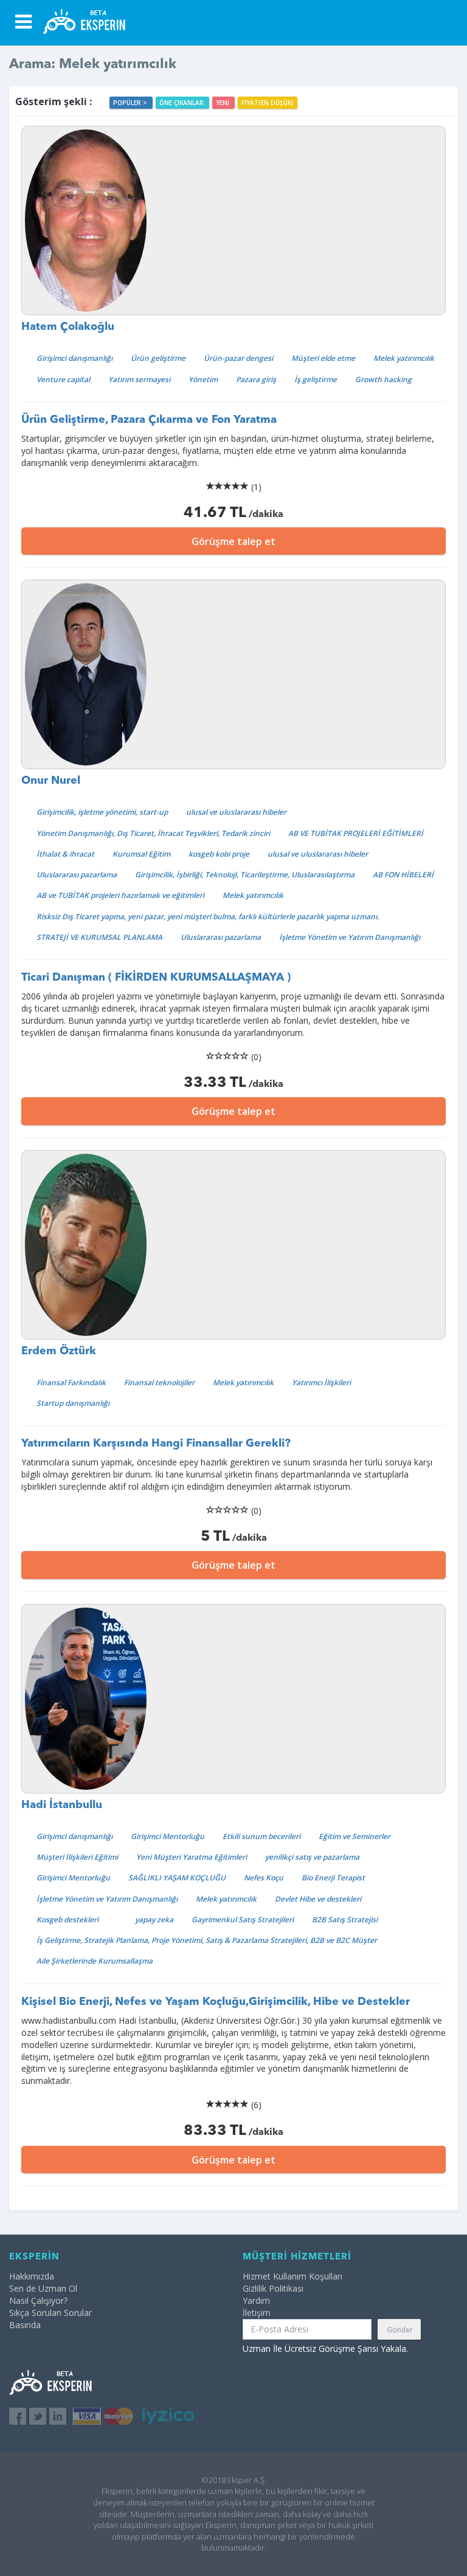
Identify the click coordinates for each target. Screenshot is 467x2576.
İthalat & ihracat (65, 854)
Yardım (256, 2300)
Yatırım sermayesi (139, 379)
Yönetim (203, 379)
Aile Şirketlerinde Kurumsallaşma (95, 1961)
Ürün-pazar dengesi (238, 358)
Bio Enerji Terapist (333, 1878)
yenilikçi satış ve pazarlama (312, 1857)
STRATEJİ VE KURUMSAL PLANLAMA (99, 937)
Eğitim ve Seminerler (355, 1836)
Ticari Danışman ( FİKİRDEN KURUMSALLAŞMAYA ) (156, 978)
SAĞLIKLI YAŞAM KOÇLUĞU (177, 1878)
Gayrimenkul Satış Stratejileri (243, 1920)
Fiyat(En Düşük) (268, 103)
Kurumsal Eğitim (141, 854)
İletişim (257, 2313)
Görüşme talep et (233, 541)
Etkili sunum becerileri (261, 1836)
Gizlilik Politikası (273, 2288)
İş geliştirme (316, 379)
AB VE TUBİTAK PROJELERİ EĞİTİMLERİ (356, 833)
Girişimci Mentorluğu (168, 1836)
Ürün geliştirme (158, 358)
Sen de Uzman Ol (43, 2288)
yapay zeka (154, 1920)
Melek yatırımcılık (404, 358)
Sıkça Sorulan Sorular (50, 2313)
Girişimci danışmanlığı (74, 358)
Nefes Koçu (264, 1878)
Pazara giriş (256, 379)
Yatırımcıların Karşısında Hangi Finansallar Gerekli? (156, 1444)
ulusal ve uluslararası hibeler (236, 812)
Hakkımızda (32, 2276)
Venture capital (63, 379)
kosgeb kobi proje (219, 854)
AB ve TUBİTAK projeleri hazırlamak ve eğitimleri (120, 895)
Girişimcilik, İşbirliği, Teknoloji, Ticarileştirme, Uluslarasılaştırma (245, 875)
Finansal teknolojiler (159, 1382)
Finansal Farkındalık (71, 1382)
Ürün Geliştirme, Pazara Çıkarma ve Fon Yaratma (149, 420)
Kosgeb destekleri (67, 1920)
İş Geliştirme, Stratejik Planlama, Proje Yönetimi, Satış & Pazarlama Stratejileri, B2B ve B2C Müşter (207, 1940)
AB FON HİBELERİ (403, 875)
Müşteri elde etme (323, 358)
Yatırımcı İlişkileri (321, 1382)
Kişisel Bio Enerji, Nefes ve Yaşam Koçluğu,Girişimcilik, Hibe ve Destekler (216, 2002)
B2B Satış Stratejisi (345, 1920)
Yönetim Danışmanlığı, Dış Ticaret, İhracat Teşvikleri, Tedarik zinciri (153, 833)
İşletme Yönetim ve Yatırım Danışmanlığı (350, 937)
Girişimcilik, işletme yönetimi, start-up (102, 812)
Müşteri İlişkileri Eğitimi (77, 1857)
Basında (25, 2325)
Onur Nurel (51, 781)
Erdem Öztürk (59, 1351)
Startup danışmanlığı (73, 1403)
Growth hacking (383, 379)
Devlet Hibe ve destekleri (318, 1899)
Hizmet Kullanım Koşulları (292, 2276)
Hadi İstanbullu (62, 1805)
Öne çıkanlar (182, 103)
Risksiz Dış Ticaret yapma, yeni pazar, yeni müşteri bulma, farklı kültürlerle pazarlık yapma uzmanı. (208, 916)
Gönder (400, 2330)
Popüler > (131, 103)
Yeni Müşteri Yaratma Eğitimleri (192, 1857)
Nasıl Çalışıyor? (38, 2300)
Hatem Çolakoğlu (68, 327)
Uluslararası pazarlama (77, 875)
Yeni (223, 103)
